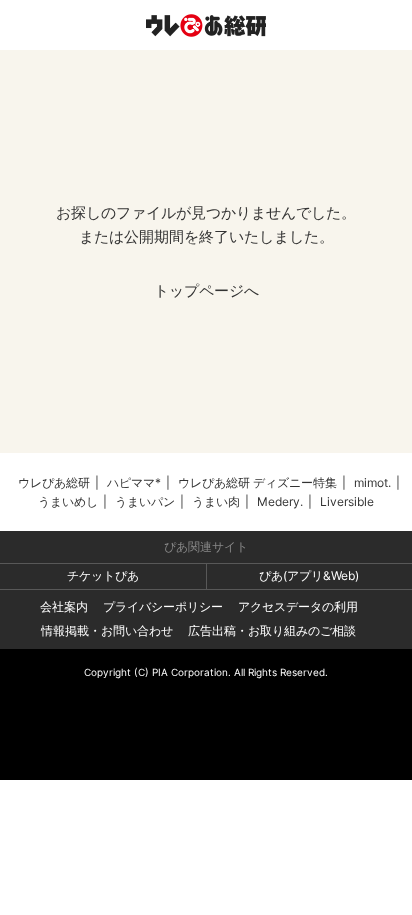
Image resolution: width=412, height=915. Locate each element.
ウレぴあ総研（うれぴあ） (206, 25)
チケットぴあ (103, 575)
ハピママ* (134, 482)
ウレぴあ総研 (54, 482)
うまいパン (145, 501)
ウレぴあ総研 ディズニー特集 (257, 482)
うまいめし (68, 501)
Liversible (347, 501)
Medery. (280, 501)
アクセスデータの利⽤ (298, 606)
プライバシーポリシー (163, 606)
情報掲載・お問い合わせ (107, 630)
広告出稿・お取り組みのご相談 (272, 630)
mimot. (372, 482)
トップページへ (206, 290)
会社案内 (64, 606)
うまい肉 (216, 501)
